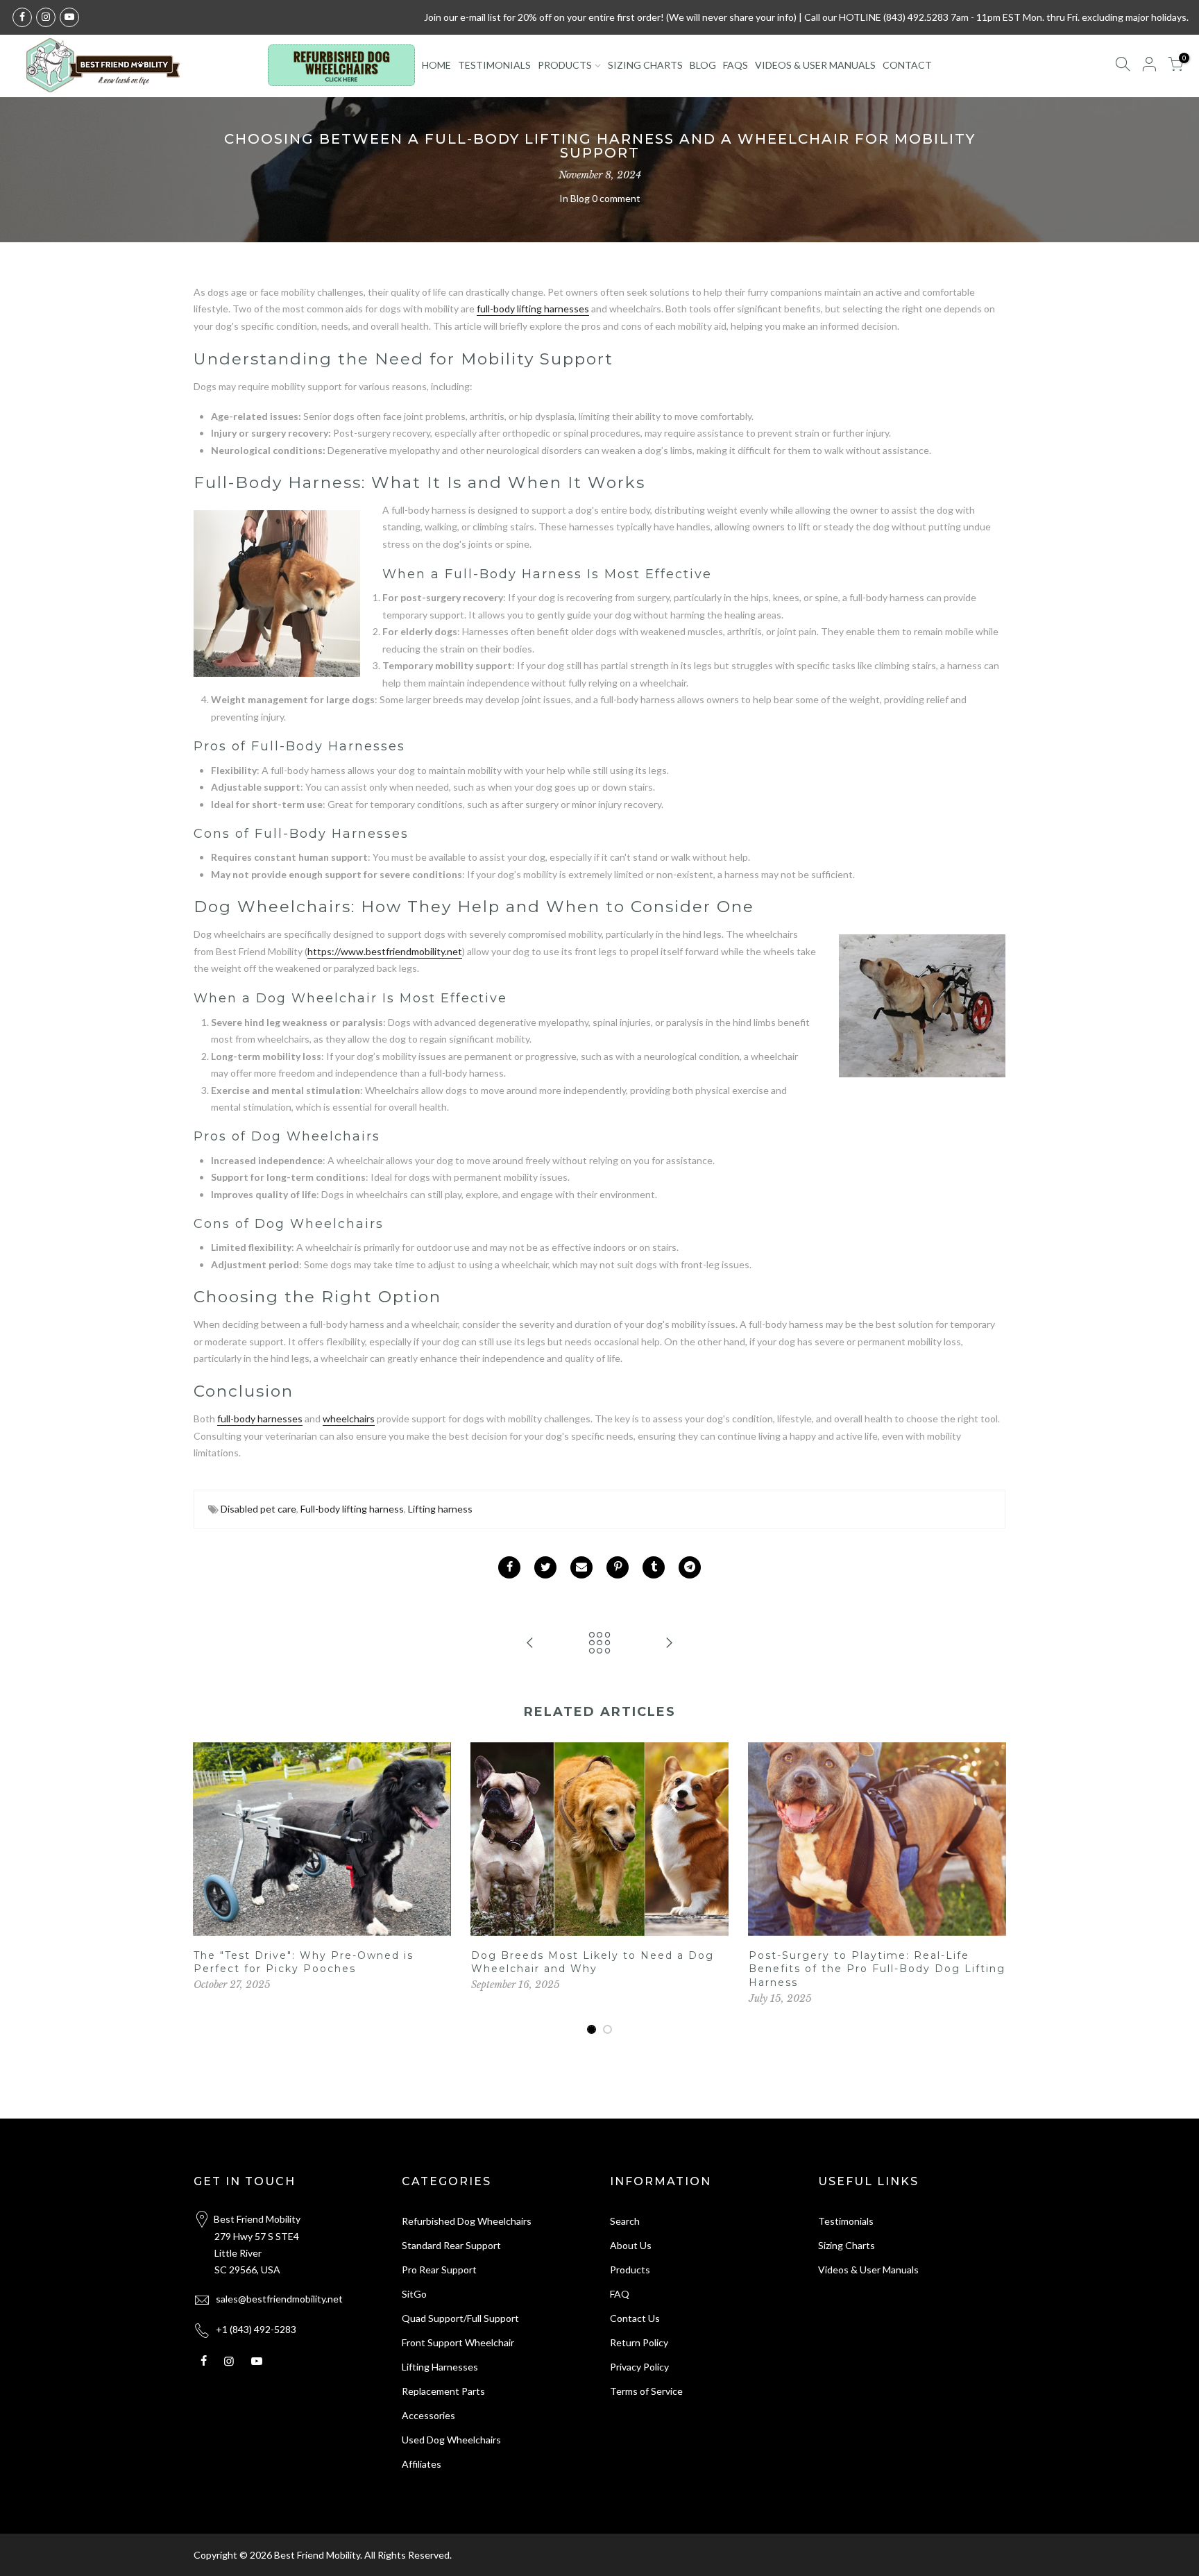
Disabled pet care (258, 1509)
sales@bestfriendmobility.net (279, 2299)
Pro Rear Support (439, 2270)
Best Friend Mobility (317, 2555)
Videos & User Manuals (868, 2270)
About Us (631, 2245)
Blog (580, 198)
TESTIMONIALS (494, 65)
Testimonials (846, 2221)
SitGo (414, 2294)
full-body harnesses (260, 1419)
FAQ (620, 2294)
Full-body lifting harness (352, 1509)
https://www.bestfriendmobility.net (385, 951)
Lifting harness (440, 1509)
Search (625, 2221)
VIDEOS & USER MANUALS (815, 65)
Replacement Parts (443, 2391)
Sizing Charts (847, 2245)
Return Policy (639, 2342)
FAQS (735, 65)
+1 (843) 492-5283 (256, 2329)
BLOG (703, 65)
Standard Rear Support (451, 2245)
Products (630, 2270)
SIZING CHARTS (645, 65)
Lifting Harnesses (440, 2367)
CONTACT (907, 65)
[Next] (992, 1889)
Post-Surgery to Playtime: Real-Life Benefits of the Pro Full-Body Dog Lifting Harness (877, 1969)
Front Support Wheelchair (458, 2342)
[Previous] (207, 1889)
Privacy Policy (639, 2367)
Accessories (428, 2415)
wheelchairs (349, 1419)
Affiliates (422, 2464)
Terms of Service (646, 2391)
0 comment (616, 198)
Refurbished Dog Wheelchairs (467, 2221)
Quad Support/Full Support (460, 2318)
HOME (436, 65)
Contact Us (635, 2318)
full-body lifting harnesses (533, 309)
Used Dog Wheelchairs (451, 2440)
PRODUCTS (565, 65)
